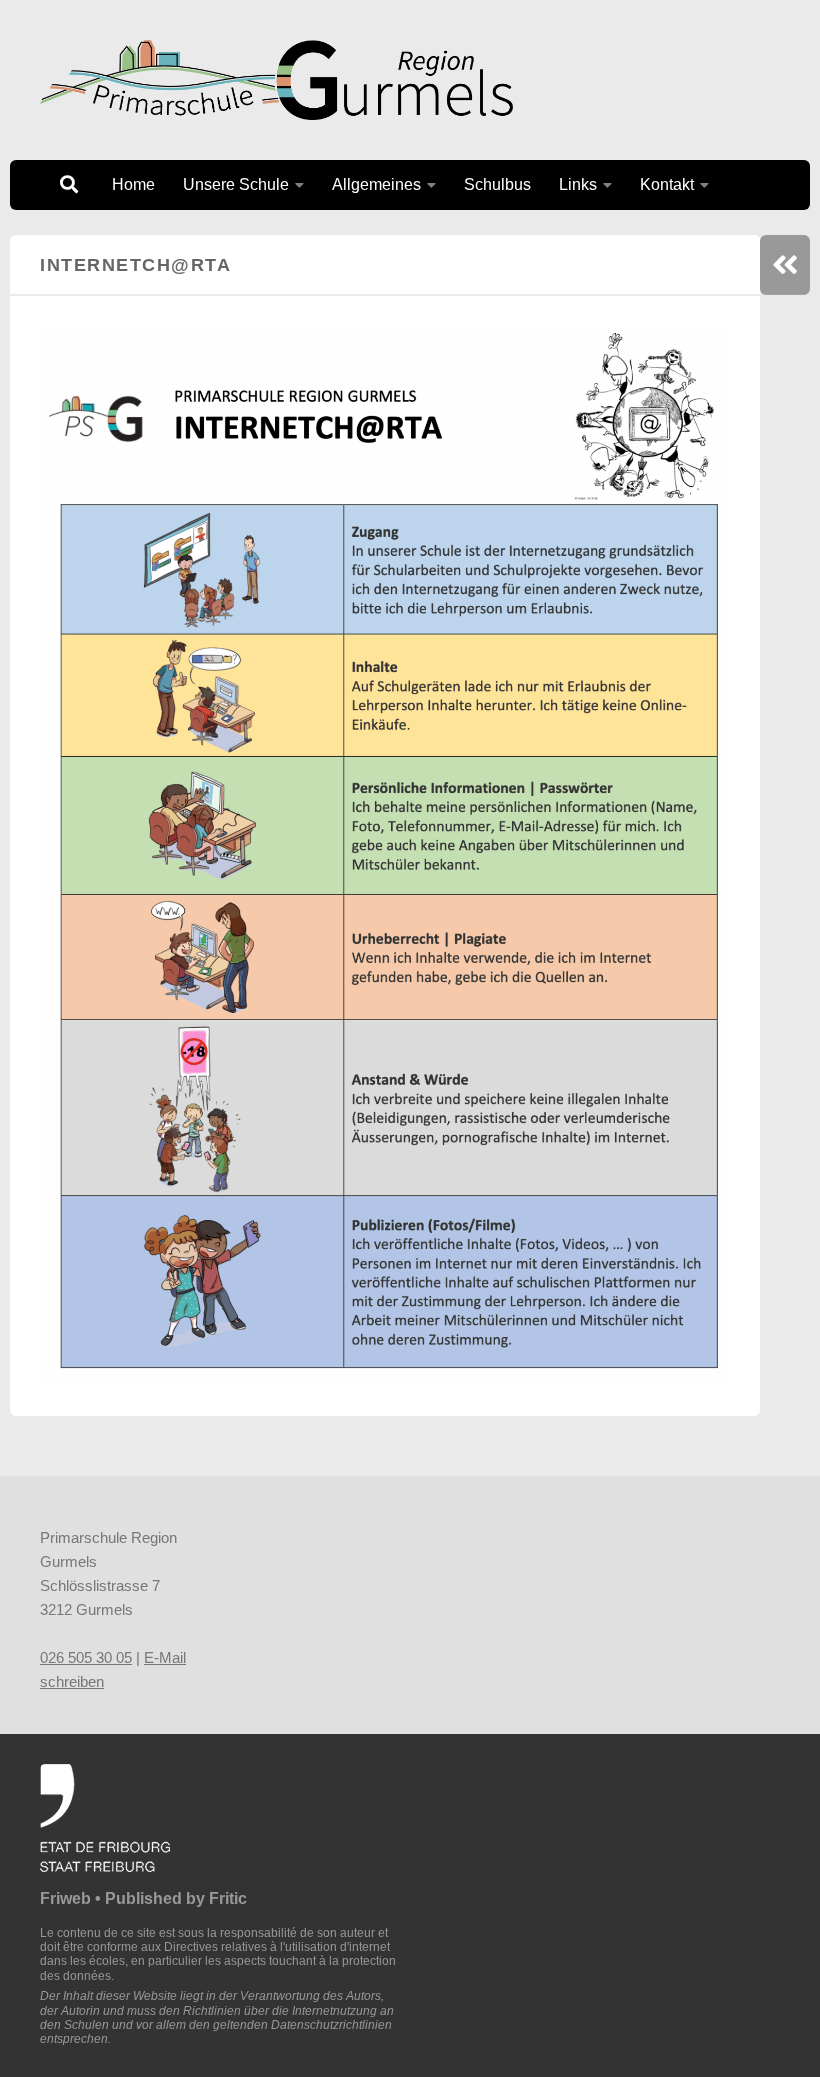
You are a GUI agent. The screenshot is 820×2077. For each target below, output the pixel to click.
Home (133, 184)
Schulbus (497, 184)
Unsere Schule (236, 184)
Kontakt (667, 184)
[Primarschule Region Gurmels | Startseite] (276, 80)
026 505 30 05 (86, 1657)
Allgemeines (376, 184)
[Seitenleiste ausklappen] (785, 265)
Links (578, 184)
